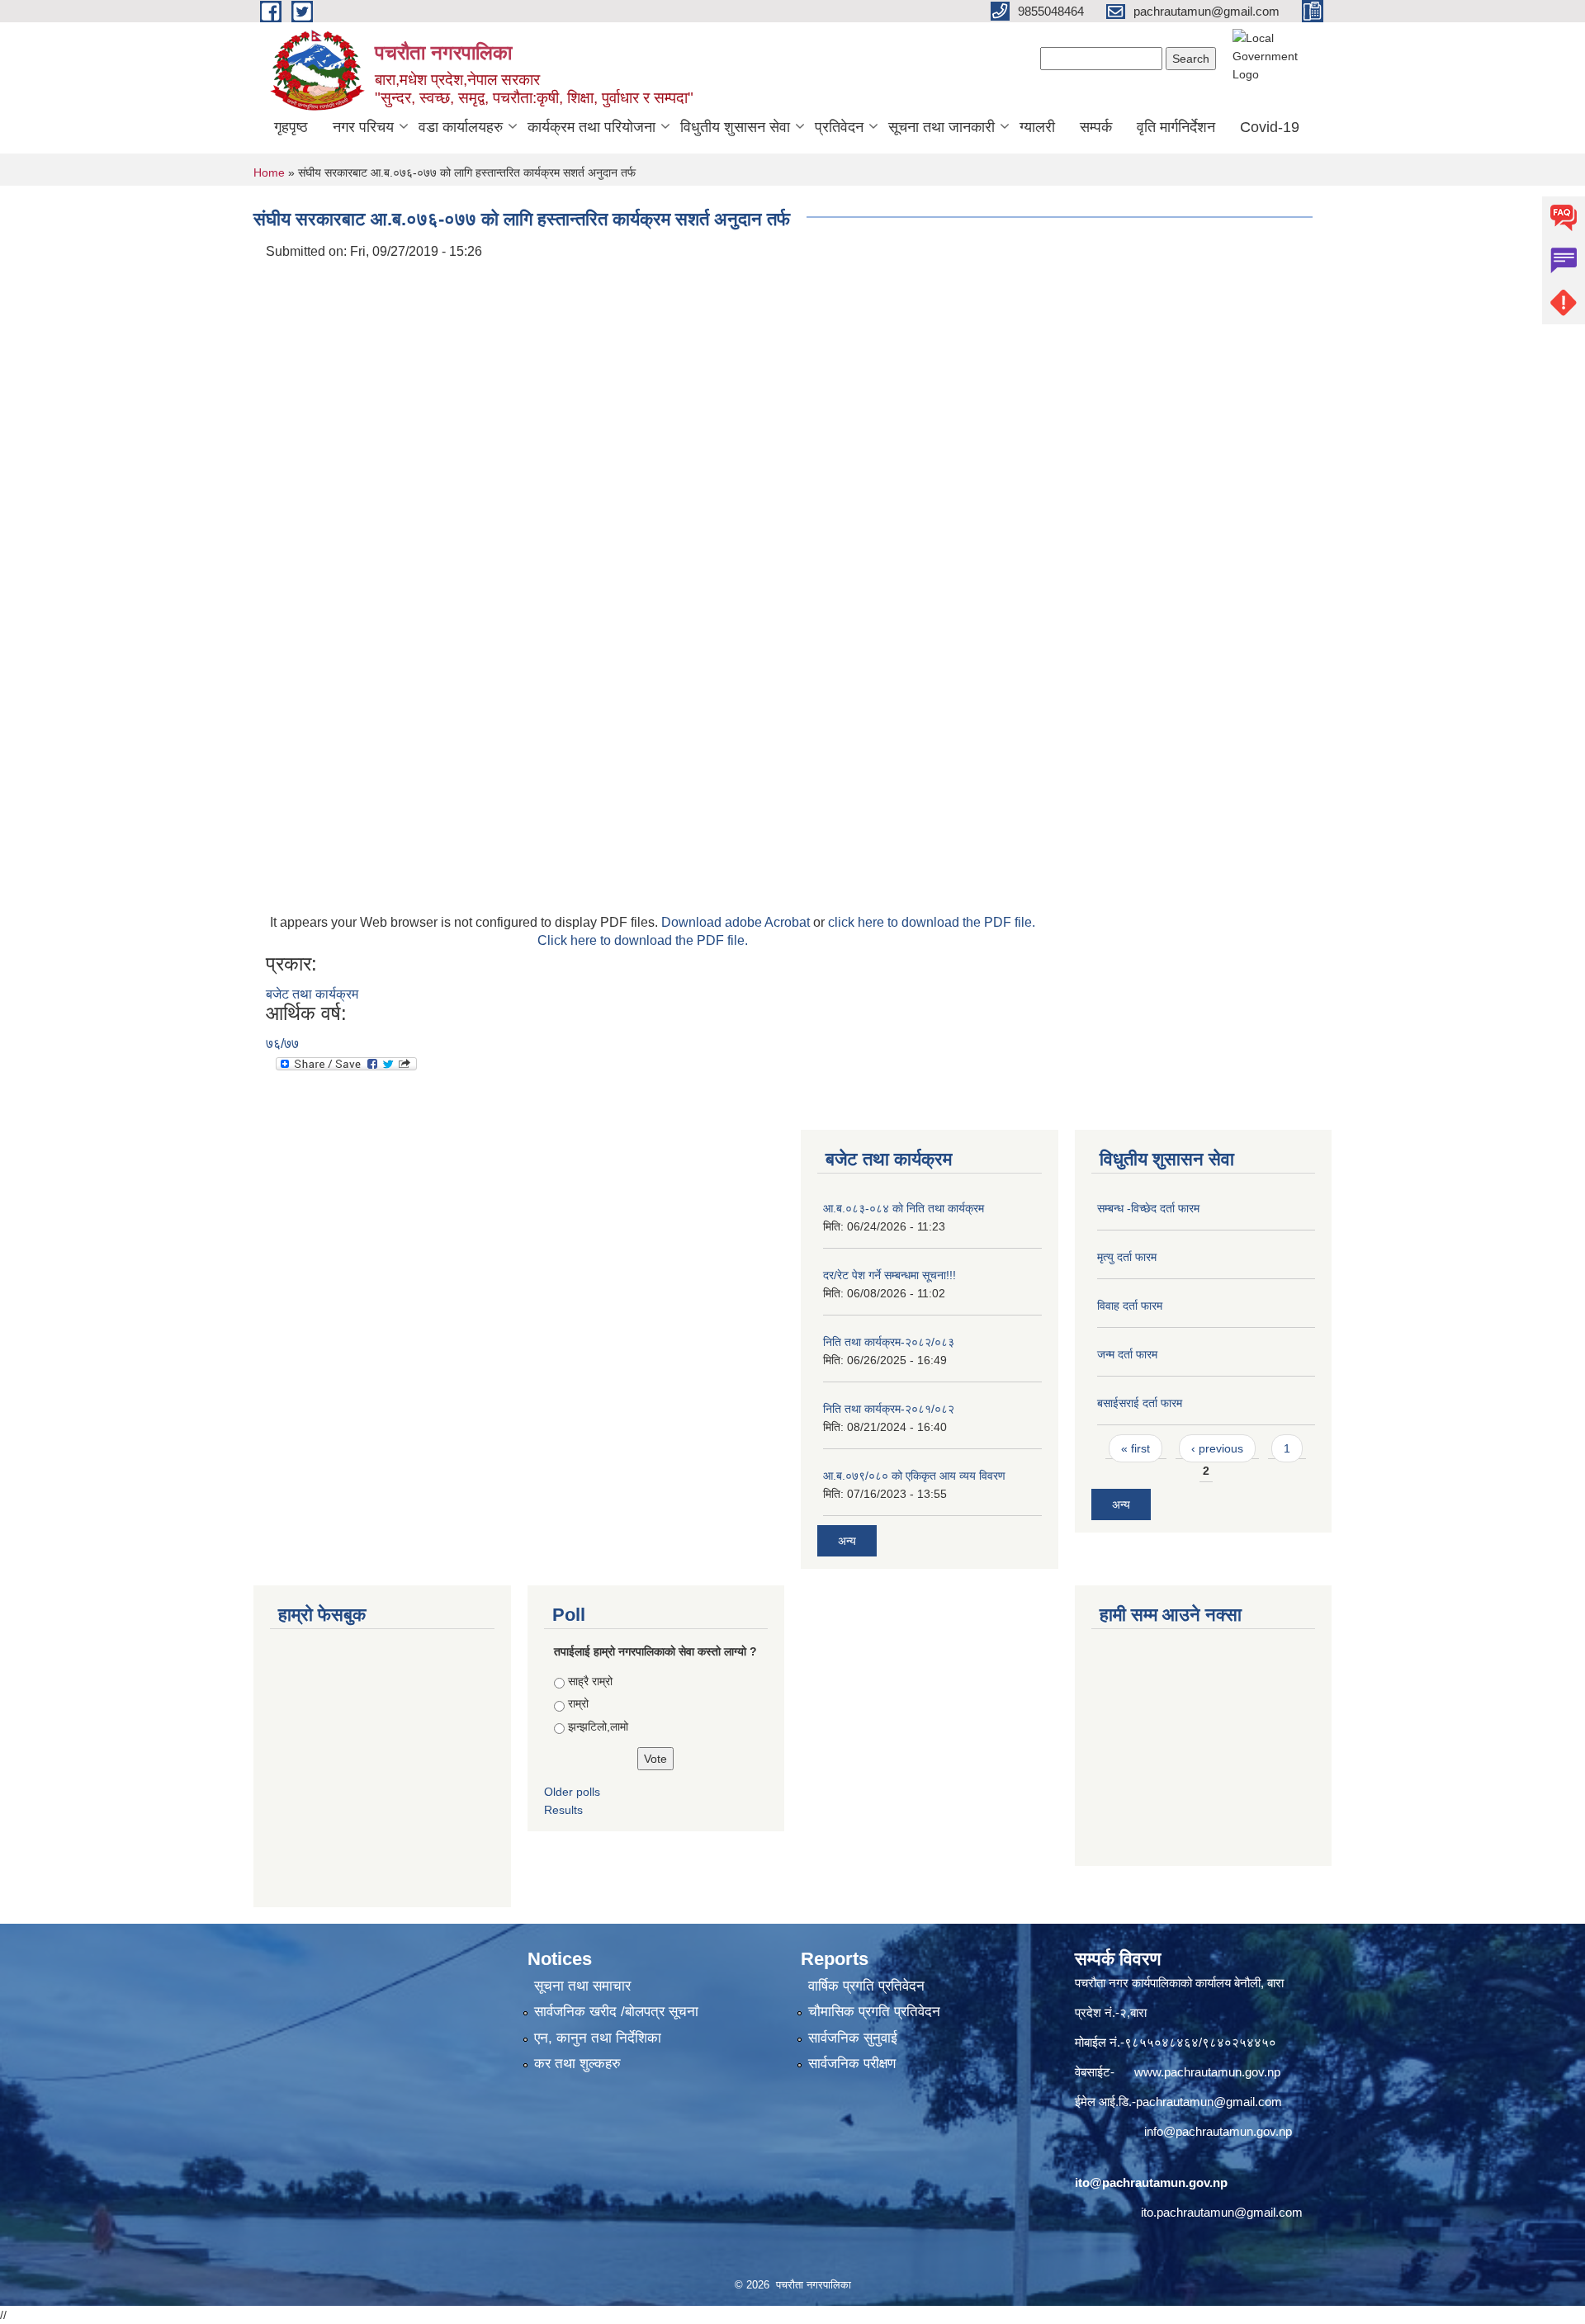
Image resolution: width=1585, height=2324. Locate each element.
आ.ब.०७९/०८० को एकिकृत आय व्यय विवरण (914, 1476)
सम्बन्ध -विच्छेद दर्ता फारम (1148, 1208)
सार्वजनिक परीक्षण (852, 2064)
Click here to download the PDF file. (643, 940)
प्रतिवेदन (839, 127)
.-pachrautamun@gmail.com (1205, 2102)
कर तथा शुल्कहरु (577, 2064)
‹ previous (1217, 1448)
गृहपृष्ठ (291, 127)
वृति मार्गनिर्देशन (1176, 127)
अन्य (847, 1541)
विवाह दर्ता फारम (1130, 1306)
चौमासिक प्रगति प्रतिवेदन (874, 2012)
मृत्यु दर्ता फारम (1127, 1257)
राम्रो (578, 1703)
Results (563, 1810)
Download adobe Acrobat (737, 922)
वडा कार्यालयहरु (461, 127)
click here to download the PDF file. (932, 922)
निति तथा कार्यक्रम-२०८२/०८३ (889, 1342)
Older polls (572, 1792)
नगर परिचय (363, 127)
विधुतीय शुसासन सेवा (735, 127)
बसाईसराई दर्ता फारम (1140, 1403)
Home (269, 172)
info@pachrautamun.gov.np (1218, 2131)
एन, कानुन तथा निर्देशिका (598, 2038)
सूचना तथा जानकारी (942, 127)
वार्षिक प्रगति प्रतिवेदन (866, 1986)
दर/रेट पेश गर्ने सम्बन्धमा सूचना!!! (889, 1275)
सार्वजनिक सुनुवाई (853, 2038)
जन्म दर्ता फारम (1127, 1354)
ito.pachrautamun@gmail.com (1222, 2212)
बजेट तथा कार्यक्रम (312, 994)
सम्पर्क (1096, 127)
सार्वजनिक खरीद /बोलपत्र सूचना (616, 2012)
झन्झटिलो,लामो (598, 1726)
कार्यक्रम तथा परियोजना (591, 127)
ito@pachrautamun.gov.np (1151, 2182)
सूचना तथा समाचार (582, 1986)
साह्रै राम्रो (590, 1681)
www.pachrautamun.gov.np (1207, 2072)
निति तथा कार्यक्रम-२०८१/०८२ (889, 1409)
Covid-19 (1270, 127)
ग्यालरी (1037, 127)
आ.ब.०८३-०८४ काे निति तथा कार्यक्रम (904, 1208)
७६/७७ (282, 1044)
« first (1136, 1448)
